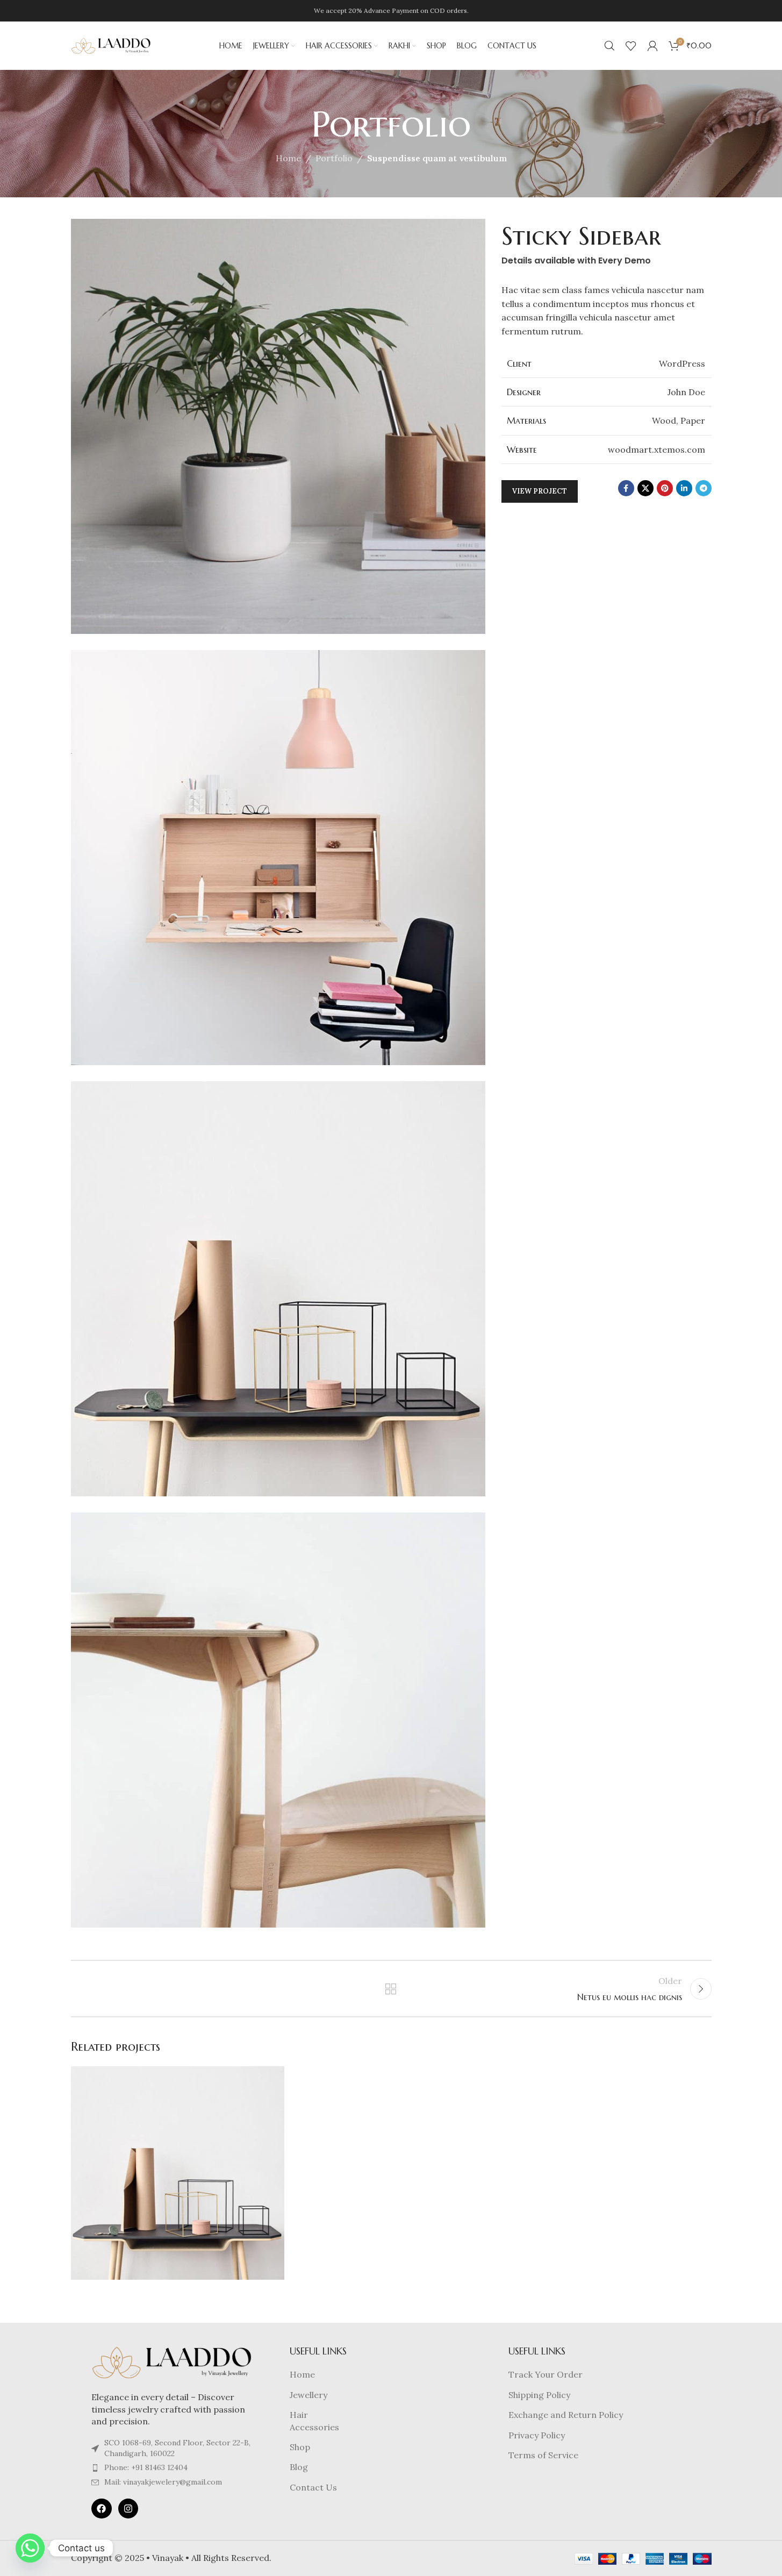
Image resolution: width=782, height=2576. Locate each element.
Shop (300, 2447)
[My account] (652, 46)
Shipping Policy (539, 2395)
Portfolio (334, 158)
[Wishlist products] (631, 46)
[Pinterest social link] (665, 488)
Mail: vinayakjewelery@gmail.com (163, 2482)
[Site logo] (111, 45)
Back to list (391, 1989)
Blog (299, 2467)
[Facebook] (101, 2509)
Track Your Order (546, 2374)
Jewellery (309, 2395)
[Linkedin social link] (684, 488)
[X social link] (645, 488)
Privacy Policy (537, 2435)
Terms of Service (543, 2455)
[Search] (609, 46)
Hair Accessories (314, 2421)
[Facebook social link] (626, 488)
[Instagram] (128, 2509)
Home (288, 158)
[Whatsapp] (30, 2548)
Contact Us (313, 2487)
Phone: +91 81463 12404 (146, 2467)
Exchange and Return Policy (566, 2415)
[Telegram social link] (704, 488)
